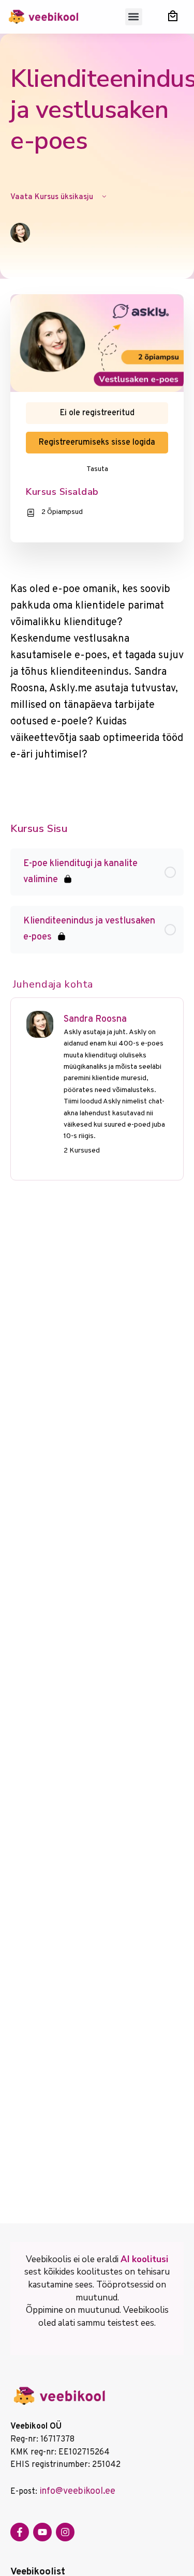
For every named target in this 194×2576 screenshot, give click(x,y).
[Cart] (173, 16)
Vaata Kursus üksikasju (53, 197)
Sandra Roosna (95, 1019)
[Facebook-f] (20, 2532)
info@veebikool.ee (77, 2491)
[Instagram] (65, 2532)
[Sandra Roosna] (40, 1024)
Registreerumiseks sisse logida (97, 443)
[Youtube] (42, 2532)
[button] (134, 17)
